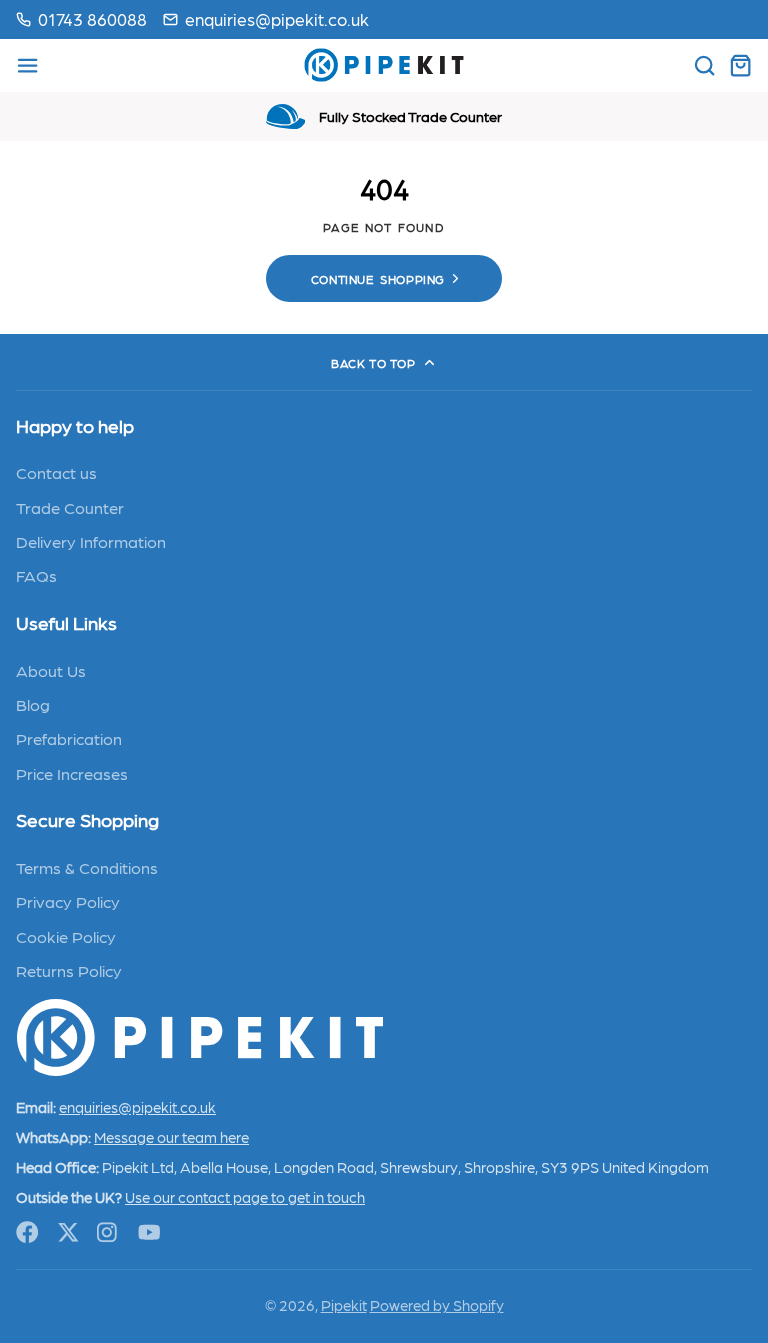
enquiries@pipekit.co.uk (277, 18)
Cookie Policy (66, 936)
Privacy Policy (68, 901)
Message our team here (171, 1137)
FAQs (36, 575)
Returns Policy (69, 970)
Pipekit (344, 1305)
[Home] (384, 65)
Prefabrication (69, 738)
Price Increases (72, 773)
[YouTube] (149, 1232)
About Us (51, 670)
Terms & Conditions (87, 867)
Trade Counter (70, 507)
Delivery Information (91, 541)
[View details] (200, 1038)
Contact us (56, 472)
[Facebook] (27, 1232)
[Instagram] (108, 1232)
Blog (33, 704)
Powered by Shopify (437, 1305)
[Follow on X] (68, 1232)
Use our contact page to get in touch (245, 1197)
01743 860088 (92, 18)
